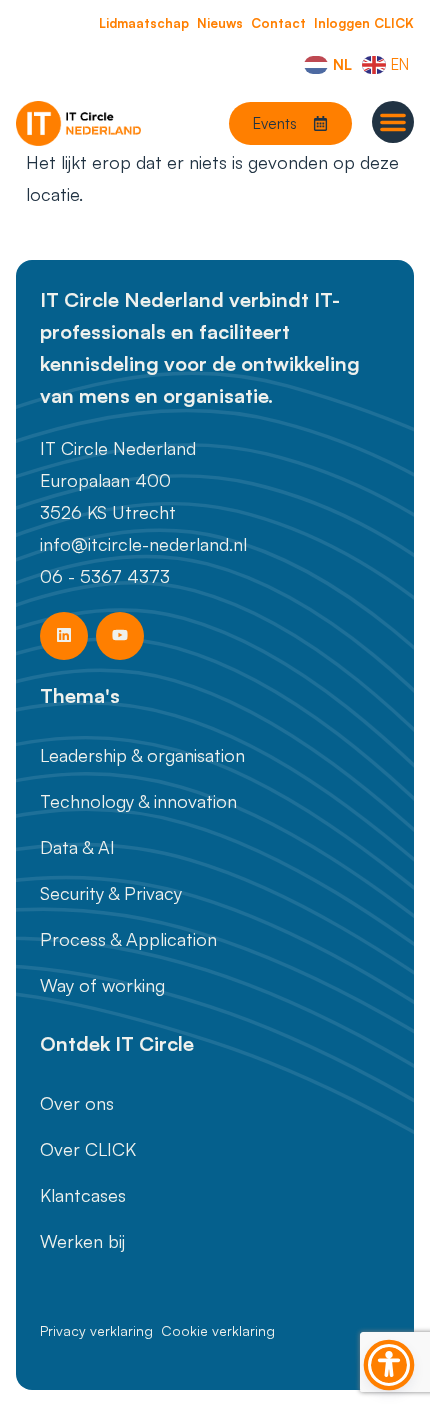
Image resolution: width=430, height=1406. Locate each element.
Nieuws (220, 23)
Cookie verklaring (218, 1330)
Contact (278, 23)
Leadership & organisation (142, 755)
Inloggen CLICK (364, 23)
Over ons (77, 1103)
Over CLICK (88, 1149)
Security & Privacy (111, 893)
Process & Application (128, 939)
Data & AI (77, 847)
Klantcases (83, 1195)
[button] (393, 122)
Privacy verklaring (96, 1330)
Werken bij (82, 1241)
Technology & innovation (138, 801)
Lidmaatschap (144, 23)
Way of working (102, 985)
